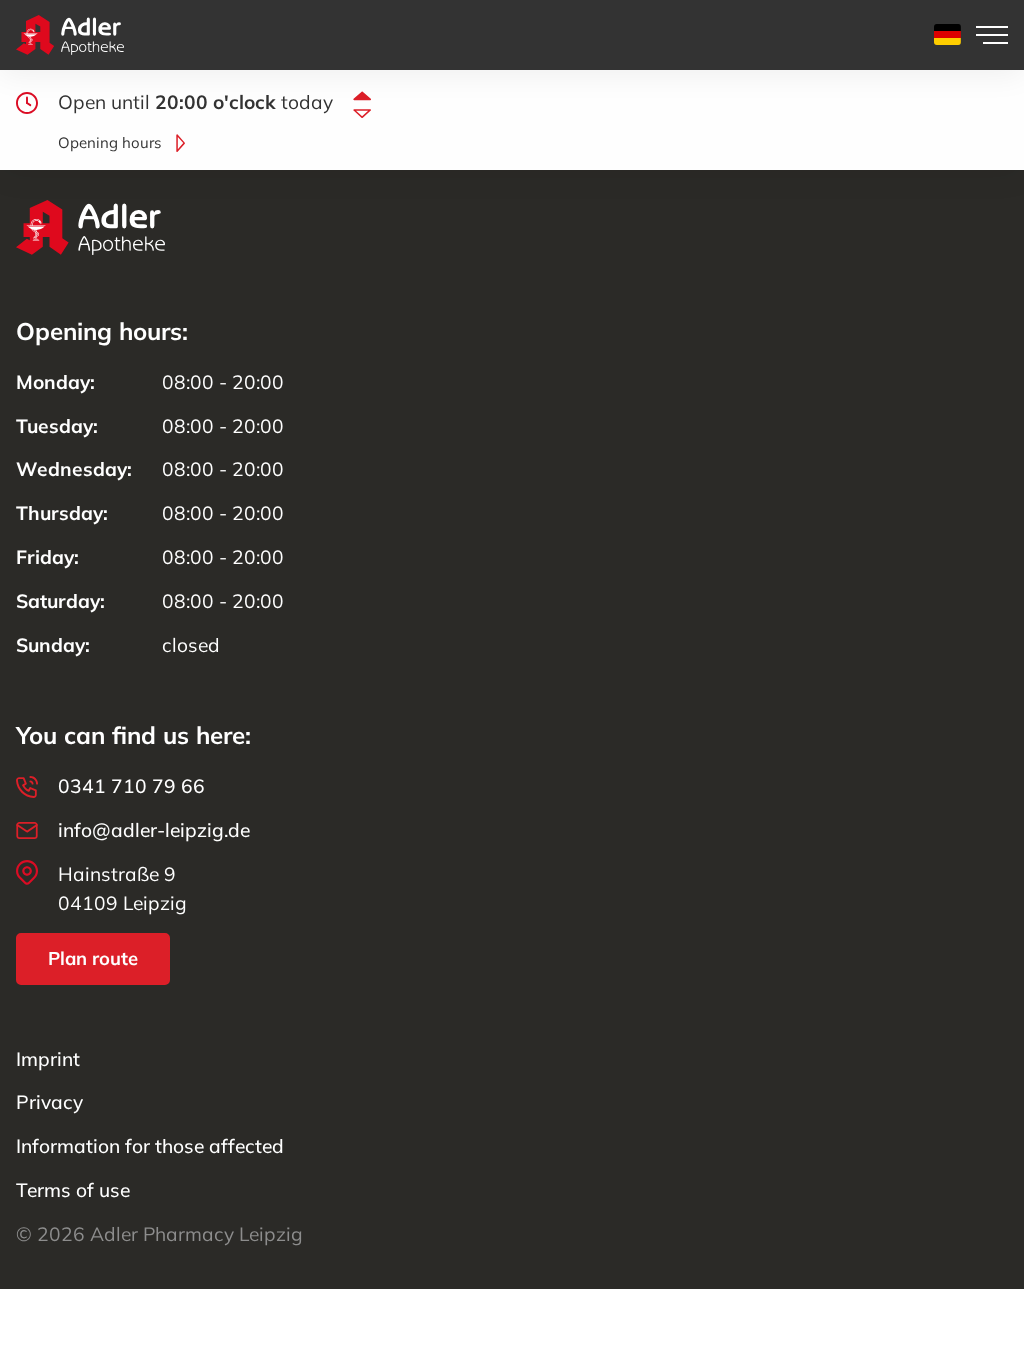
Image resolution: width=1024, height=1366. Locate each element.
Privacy (49, 1102)
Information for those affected (150, 1146)
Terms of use (73, 1190)
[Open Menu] (992, 35)
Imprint (48, 1059)
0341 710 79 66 (131, 786)
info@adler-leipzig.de (154, 830)
